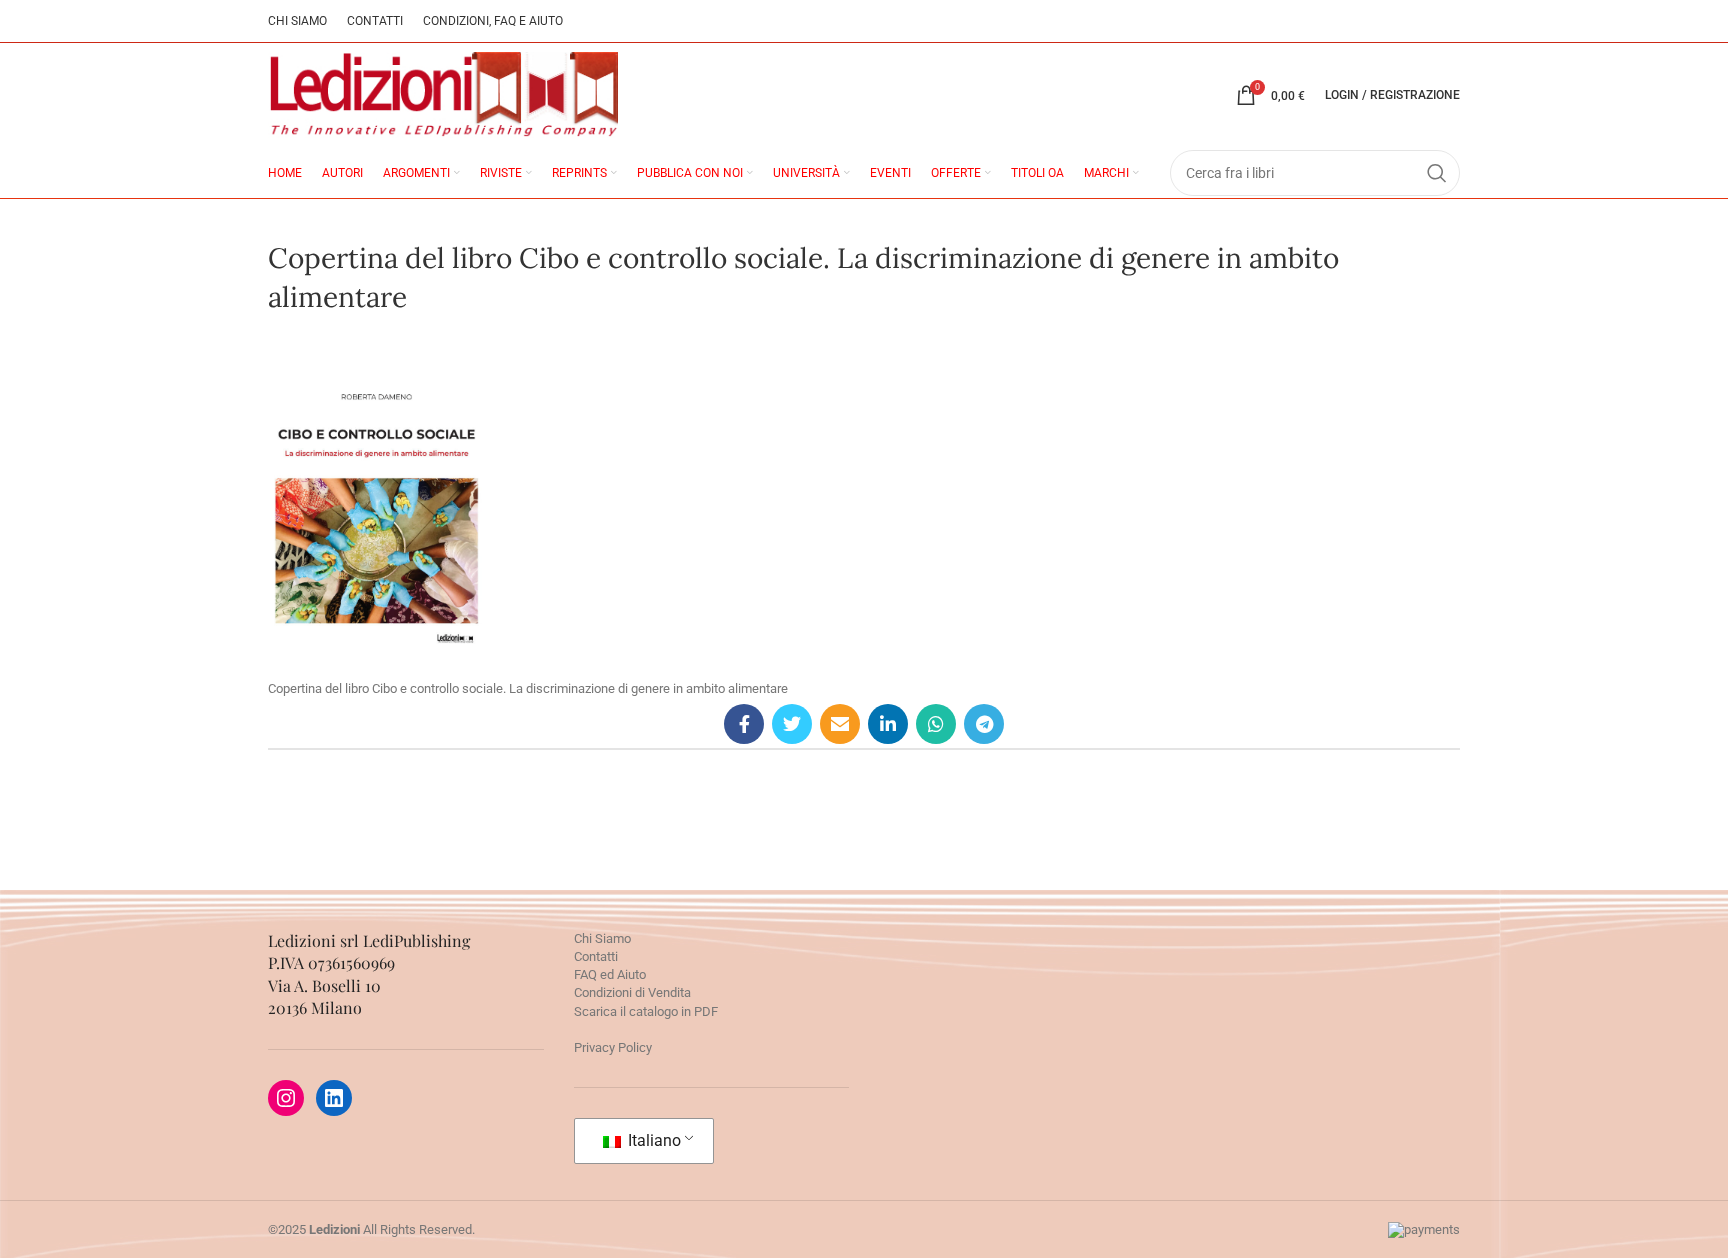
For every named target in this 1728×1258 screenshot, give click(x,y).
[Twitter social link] (792, 724)
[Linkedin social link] (888, 724)
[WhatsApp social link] (936, 724)
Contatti (596, 956)
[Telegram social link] (984, 724)
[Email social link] (840, 724)
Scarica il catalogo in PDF (646, 1011)
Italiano (652, 1140)
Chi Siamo (602, 938)
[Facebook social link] (744, 724)
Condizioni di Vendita (632, 992)
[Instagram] (286, 1098)
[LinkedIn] (334, 1098)
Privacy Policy (613, 1047)
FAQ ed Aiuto (610, 974)
